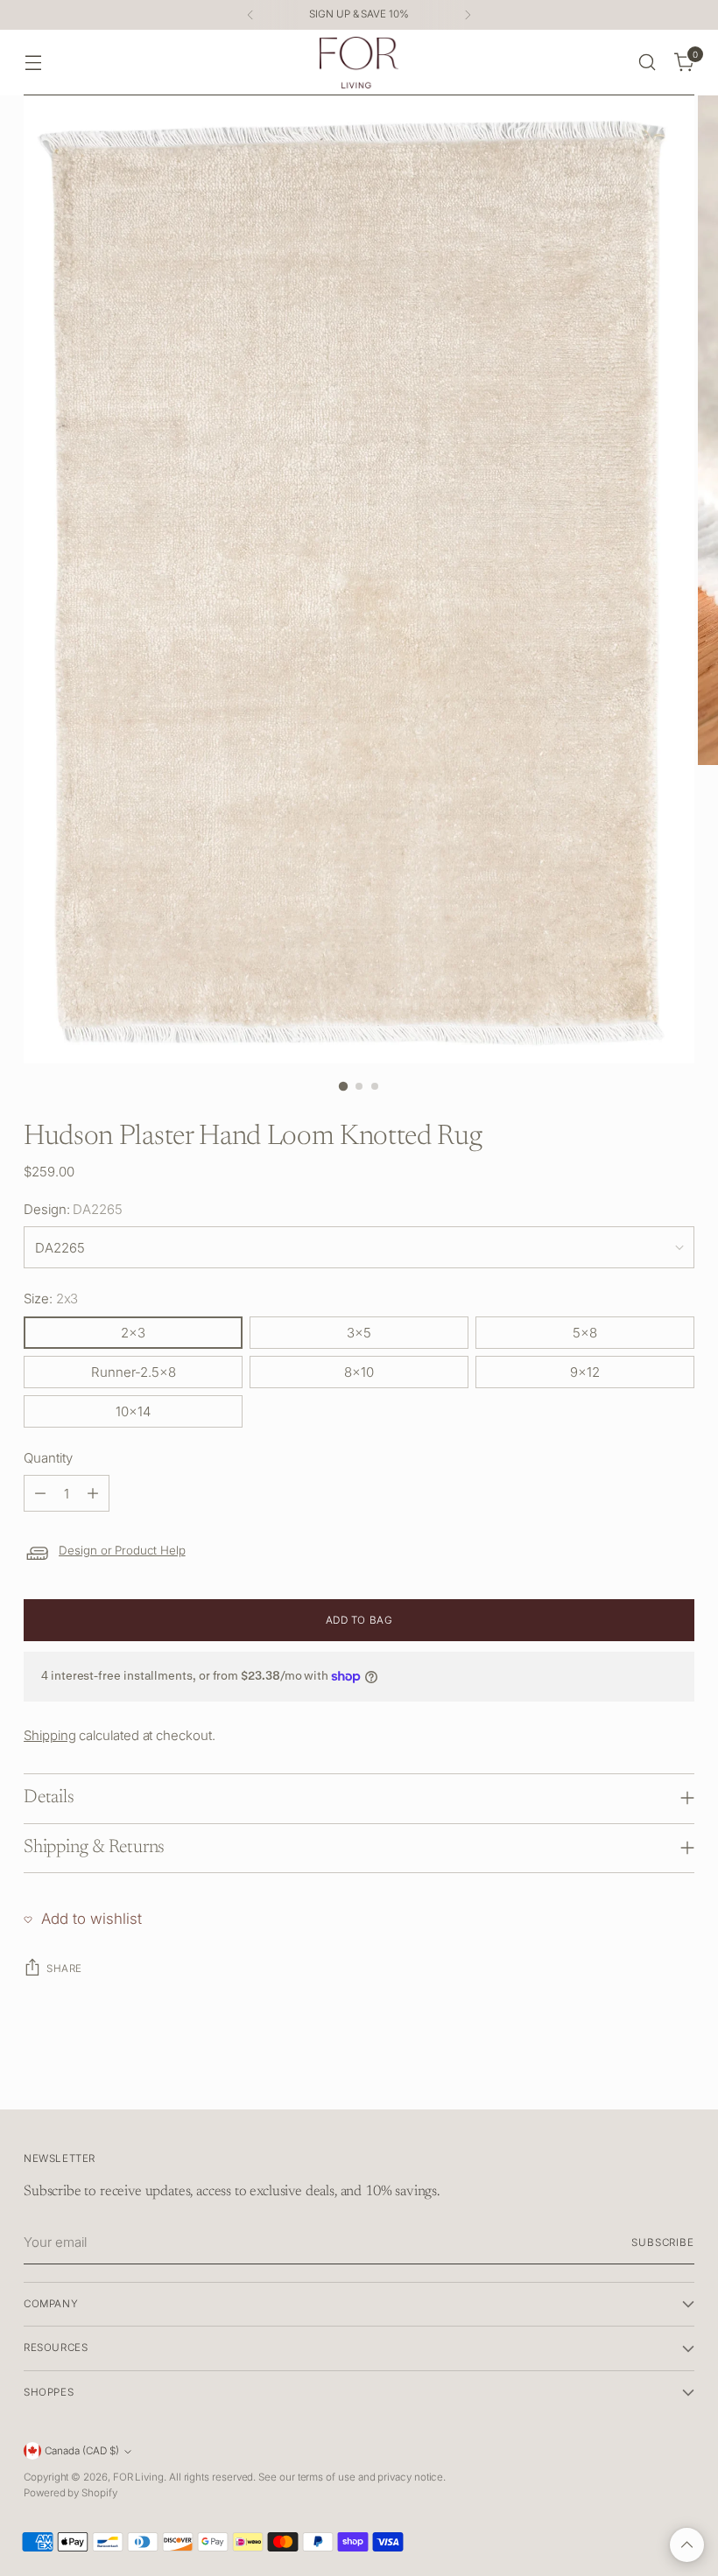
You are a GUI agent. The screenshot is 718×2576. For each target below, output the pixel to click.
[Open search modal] (648, 63)
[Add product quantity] (93, 1493)
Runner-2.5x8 (134, 1372)
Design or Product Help (122, 1550)
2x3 (133, 1333)
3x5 (359, 1333)
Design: (73, 1209)
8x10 (359, 1372)
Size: (51, 1299)
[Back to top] (687, 2545)
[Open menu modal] (33, 63)
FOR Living (138, 2477)
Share (64, 1969)
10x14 (133, 1411)
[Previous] (250, 15)
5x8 (585, 1333)
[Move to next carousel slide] (679, 2076)
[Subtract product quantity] (40, 1493)
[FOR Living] (359, 63)
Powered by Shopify (70, 2493)
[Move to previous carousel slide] (639, 2077)
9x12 (585, 1372)
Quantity (48, 1458)
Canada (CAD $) (82, 2451)
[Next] (468, 15)
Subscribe (663, 2243)
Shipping (49, 1735)
